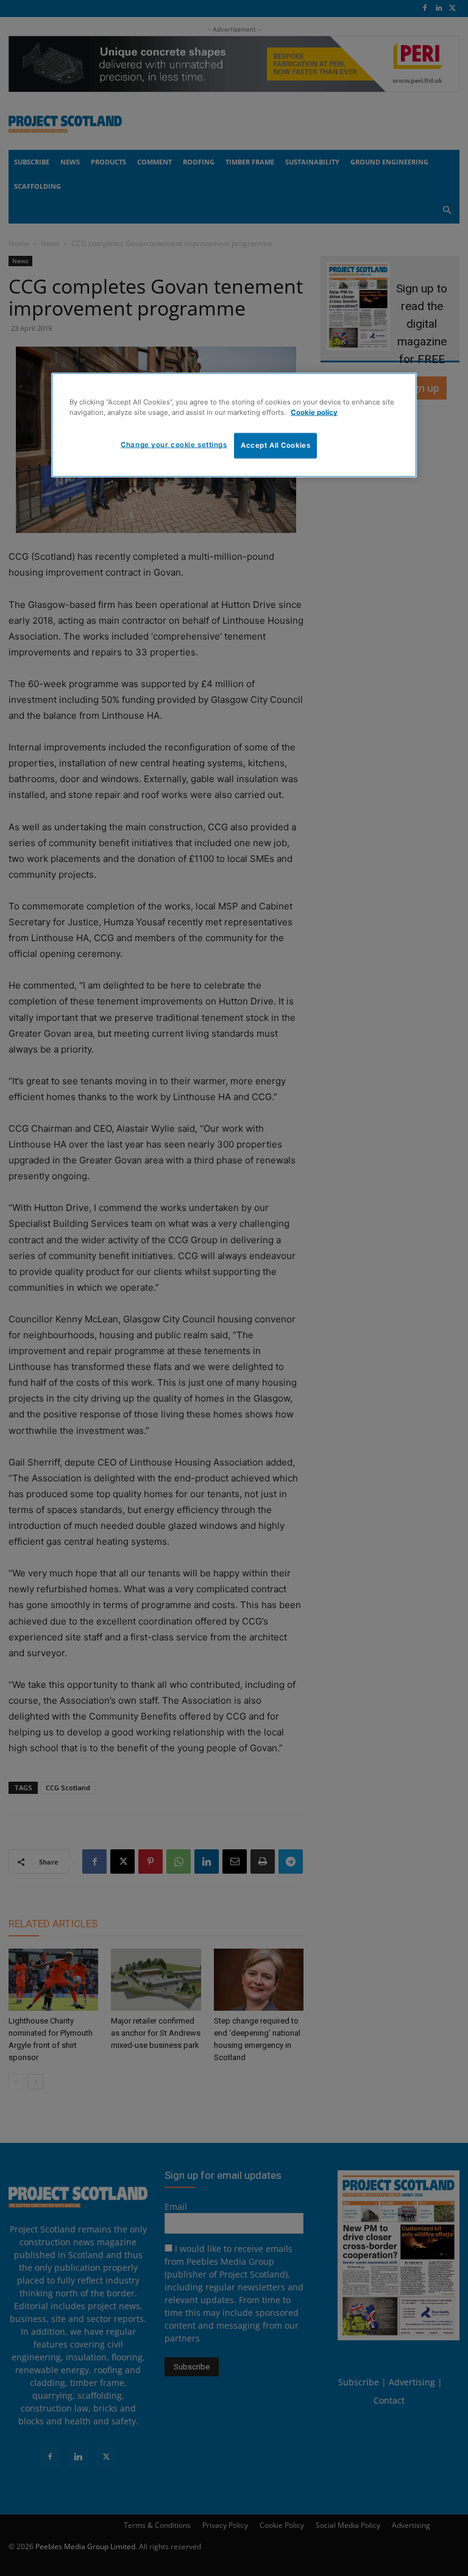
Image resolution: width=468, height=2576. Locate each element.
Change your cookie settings (174, 445)
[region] (234, 425)
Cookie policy (314, 412)
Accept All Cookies (275, 445)
